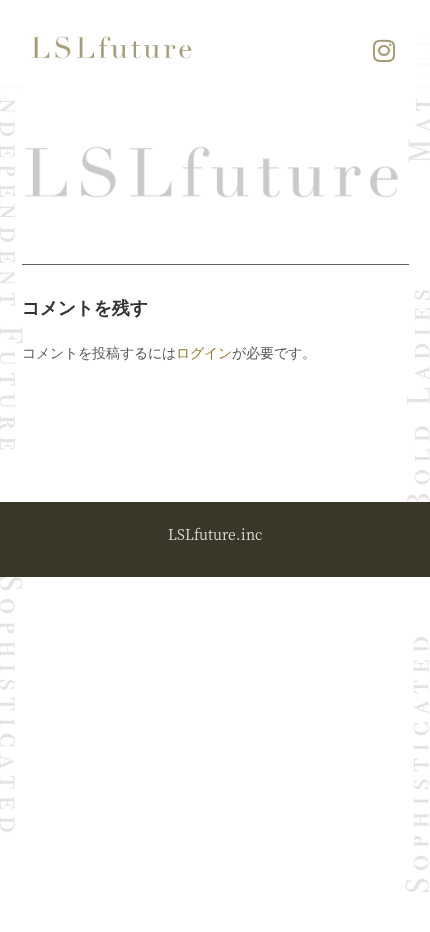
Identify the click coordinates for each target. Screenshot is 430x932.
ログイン (204, 352)
